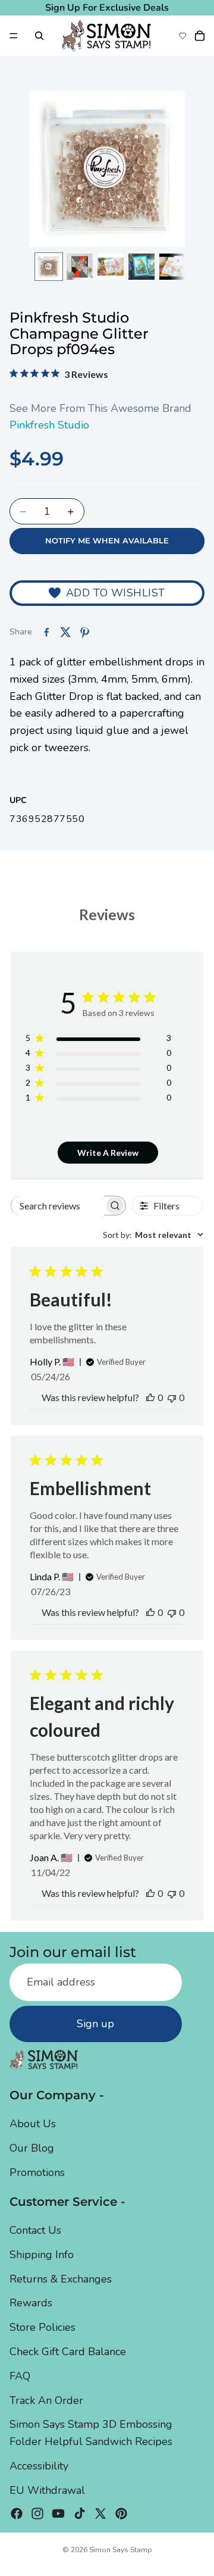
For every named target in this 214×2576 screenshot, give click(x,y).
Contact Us (35, 2230)
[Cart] (200, 36)
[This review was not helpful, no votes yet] (172, 1397)
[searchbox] (58, 1206)
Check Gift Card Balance (68, 2352)
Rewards (31, 2303)
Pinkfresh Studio (49, 425)
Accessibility (39, 2466)
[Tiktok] (80, 2513)
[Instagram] (37, 2513)
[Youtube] (58, 2513)
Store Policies (43, 2327)
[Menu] (14, 36)
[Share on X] (65, 632)
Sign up (95, 2024)
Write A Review (108, 1153)
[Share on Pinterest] (84, 632)
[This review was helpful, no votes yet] (150, 1397)
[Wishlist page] (182, 36)
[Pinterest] (121, 2513)
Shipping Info (42, 2254)
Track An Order (46, 2400)
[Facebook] (17, 2513)
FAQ (20, 2375)
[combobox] (153, 1235)
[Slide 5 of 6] (172, 267)
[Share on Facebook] (46, 632)
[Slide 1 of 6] (49, 267)
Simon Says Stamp (121, 2550)
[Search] (39, 36)
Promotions (37, 2172)
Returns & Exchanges (61, 2278)
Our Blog (32, 2148)
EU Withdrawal (47, 2490)
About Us (33, 2124)
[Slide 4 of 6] (141, 267)
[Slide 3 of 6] (111, 267)
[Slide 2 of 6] (80, 267)
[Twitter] (100, 2513)
